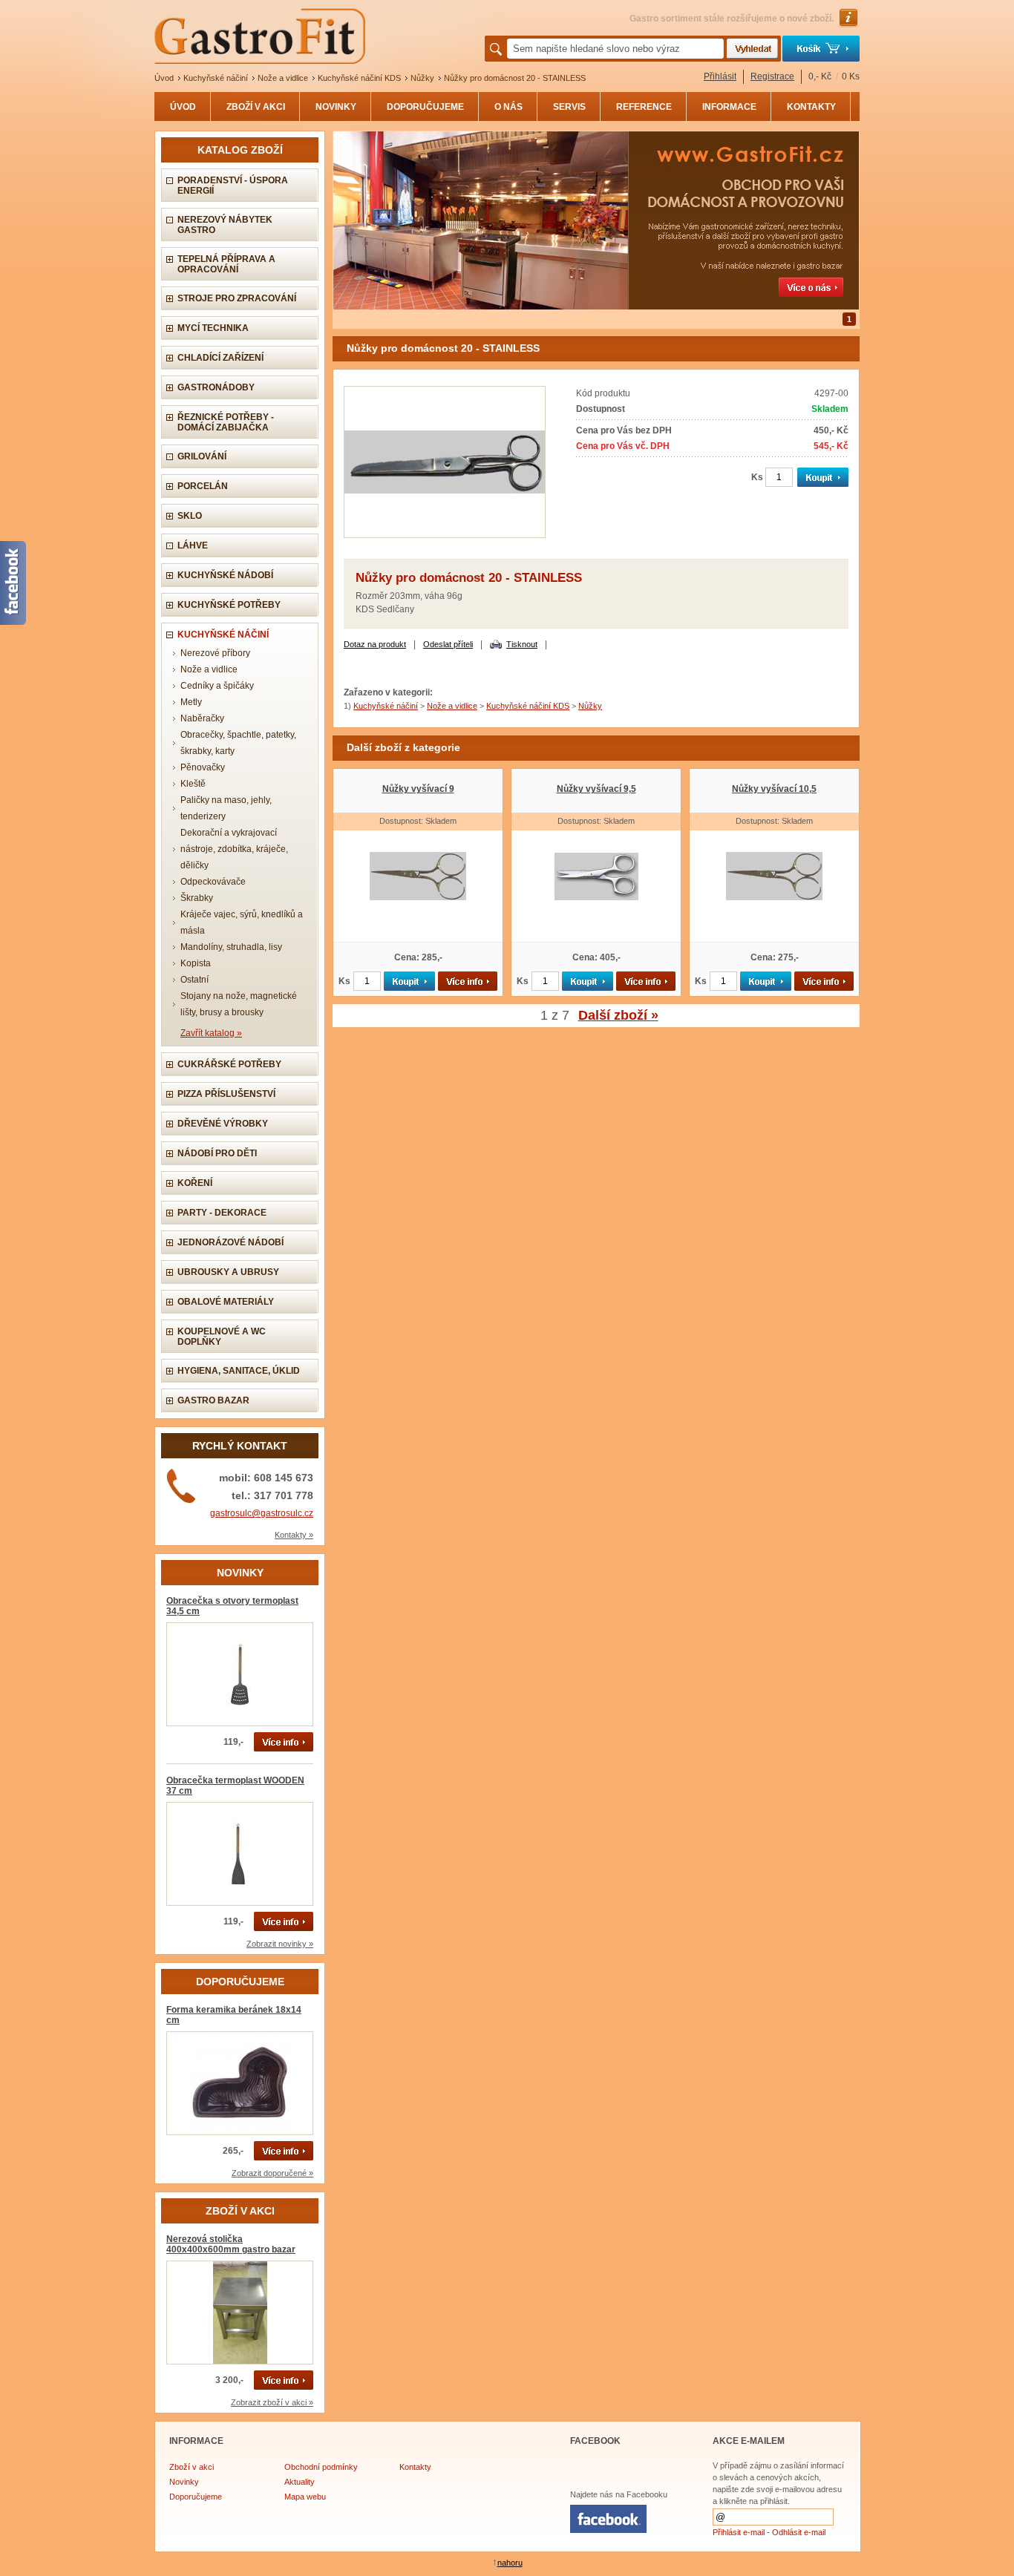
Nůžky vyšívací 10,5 (774, 789)
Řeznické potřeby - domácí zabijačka (226, 422)
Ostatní (194, 980)
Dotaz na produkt (375, 644)
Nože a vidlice (283, 78)
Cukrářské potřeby (229, 1064)
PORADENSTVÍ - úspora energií (233, 186)
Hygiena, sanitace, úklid (239, 1371)
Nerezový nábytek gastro (225, 225)
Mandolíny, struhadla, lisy (231, 947)
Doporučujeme (196, 2497)
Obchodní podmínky (321, 2467)
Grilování (202, 456)
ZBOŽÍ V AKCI (256, 107)
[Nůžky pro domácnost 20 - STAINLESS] (445, 535)
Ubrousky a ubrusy (228, 1272)
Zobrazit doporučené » (272, 2173)
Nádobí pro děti (217, 1153)
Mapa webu (305, 2497)
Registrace (772, 76)
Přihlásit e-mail (739, 2532)
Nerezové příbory (215, 653)
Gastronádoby (216, 387)
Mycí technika (213, 328)
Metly (191, 702)
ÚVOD (183, 107)
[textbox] (615, 49)
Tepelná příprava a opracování (226, 264)
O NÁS (508, 107)
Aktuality (300, 2482)
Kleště (193, 784)
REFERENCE (644, 107)
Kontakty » (294, 1535)
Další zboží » (618, 1015)
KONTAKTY (811, 107)
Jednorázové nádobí (230, 1242)
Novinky (184, 2482)
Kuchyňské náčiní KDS (359, 78)
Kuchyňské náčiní (216, 78)
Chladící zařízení (220, 358)
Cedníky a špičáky (217, 686)
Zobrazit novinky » (280, 1944)
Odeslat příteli (448, 644)
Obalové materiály (226, 1302)
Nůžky (422, 78)
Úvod (164, 78)
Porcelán (203, 486)
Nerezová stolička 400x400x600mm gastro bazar (231, 2244)
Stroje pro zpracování (237, 298)
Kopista (196, 963)
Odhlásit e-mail (799, 2532)
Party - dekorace (222, 1213)
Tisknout (522, 644)
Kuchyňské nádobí (225, 575)
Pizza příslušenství (226, 1094)
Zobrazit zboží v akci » (272, 2402)
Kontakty (415, 2467)
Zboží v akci (192, 2467)
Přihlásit (720, 76)
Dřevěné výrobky (223, 1124)
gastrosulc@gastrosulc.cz (262, 1513)
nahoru (510, 2563)
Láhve (193, 545)
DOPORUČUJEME (425, 107)
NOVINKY (336, 107)
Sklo (190, 516)
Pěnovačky (203, 767)
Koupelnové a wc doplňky (222, 1337)
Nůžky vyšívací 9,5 (596, 789)
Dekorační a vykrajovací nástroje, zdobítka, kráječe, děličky (234, 849)
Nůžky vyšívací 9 (418, 789)
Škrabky (197, 898)
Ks (757, 477)
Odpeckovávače (213, 882)
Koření (195, 1183)
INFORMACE (729, 107)
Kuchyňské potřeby (229, 605)
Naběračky (202, 718)
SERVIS (569, 107)
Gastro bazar (213, 1400)
